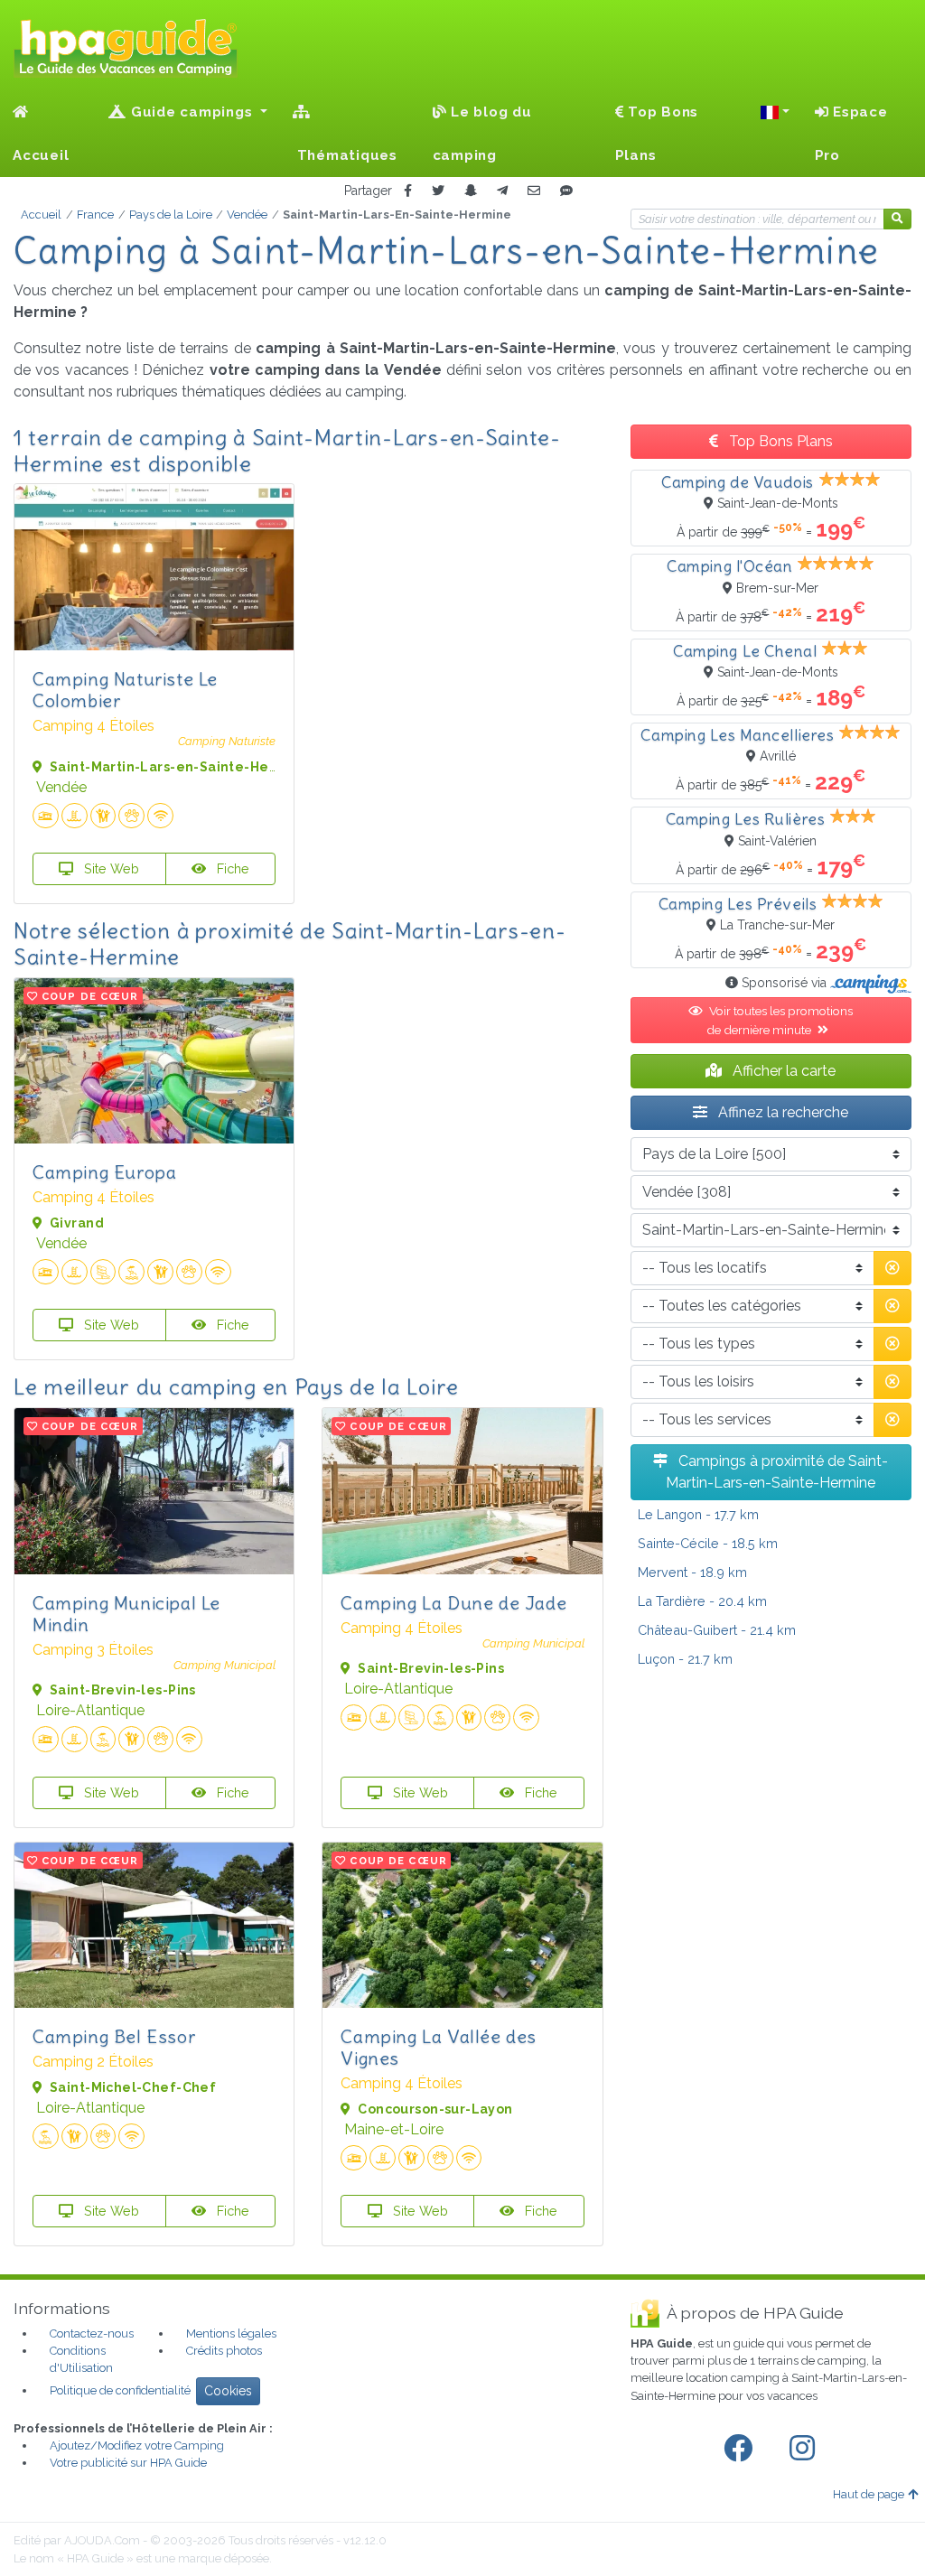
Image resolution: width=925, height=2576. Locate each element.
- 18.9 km (692, 1572)
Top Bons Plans (657, 134)
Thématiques (345, 155)
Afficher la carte (782, 1071)
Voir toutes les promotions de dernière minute (780, 1020)
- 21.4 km (717, 1630)
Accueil (41, 155)
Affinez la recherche (781, 1112)
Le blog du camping (482, 134)
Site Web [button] (110, 868)
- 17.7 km (698, 1514)
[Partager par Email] (534, 191)
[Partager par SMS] (566, 191)
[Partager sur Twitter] (438, 191)
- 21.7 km (685, 1659)
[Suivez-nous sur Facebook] (742, 2449)
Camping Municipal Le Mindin (126, 1614)
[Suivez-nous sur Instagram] (806, 2449)
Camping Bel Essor (114, 2036)
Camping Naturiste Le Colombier (125, 690)
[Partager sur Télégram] (502, 191)
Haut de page (869, 2494)
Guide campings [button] (192, 112)
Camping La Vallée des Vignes (439, 2047)
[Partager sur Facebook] (408, 191)
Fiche (231, 868)
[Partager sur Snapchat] (471, 191)
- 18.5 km (708, 1543)
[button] (775, 112)
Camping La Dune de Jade (453, 1603)
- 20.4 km (702, 1601)
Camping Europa (104, 1172)
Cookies (228, 2391)
